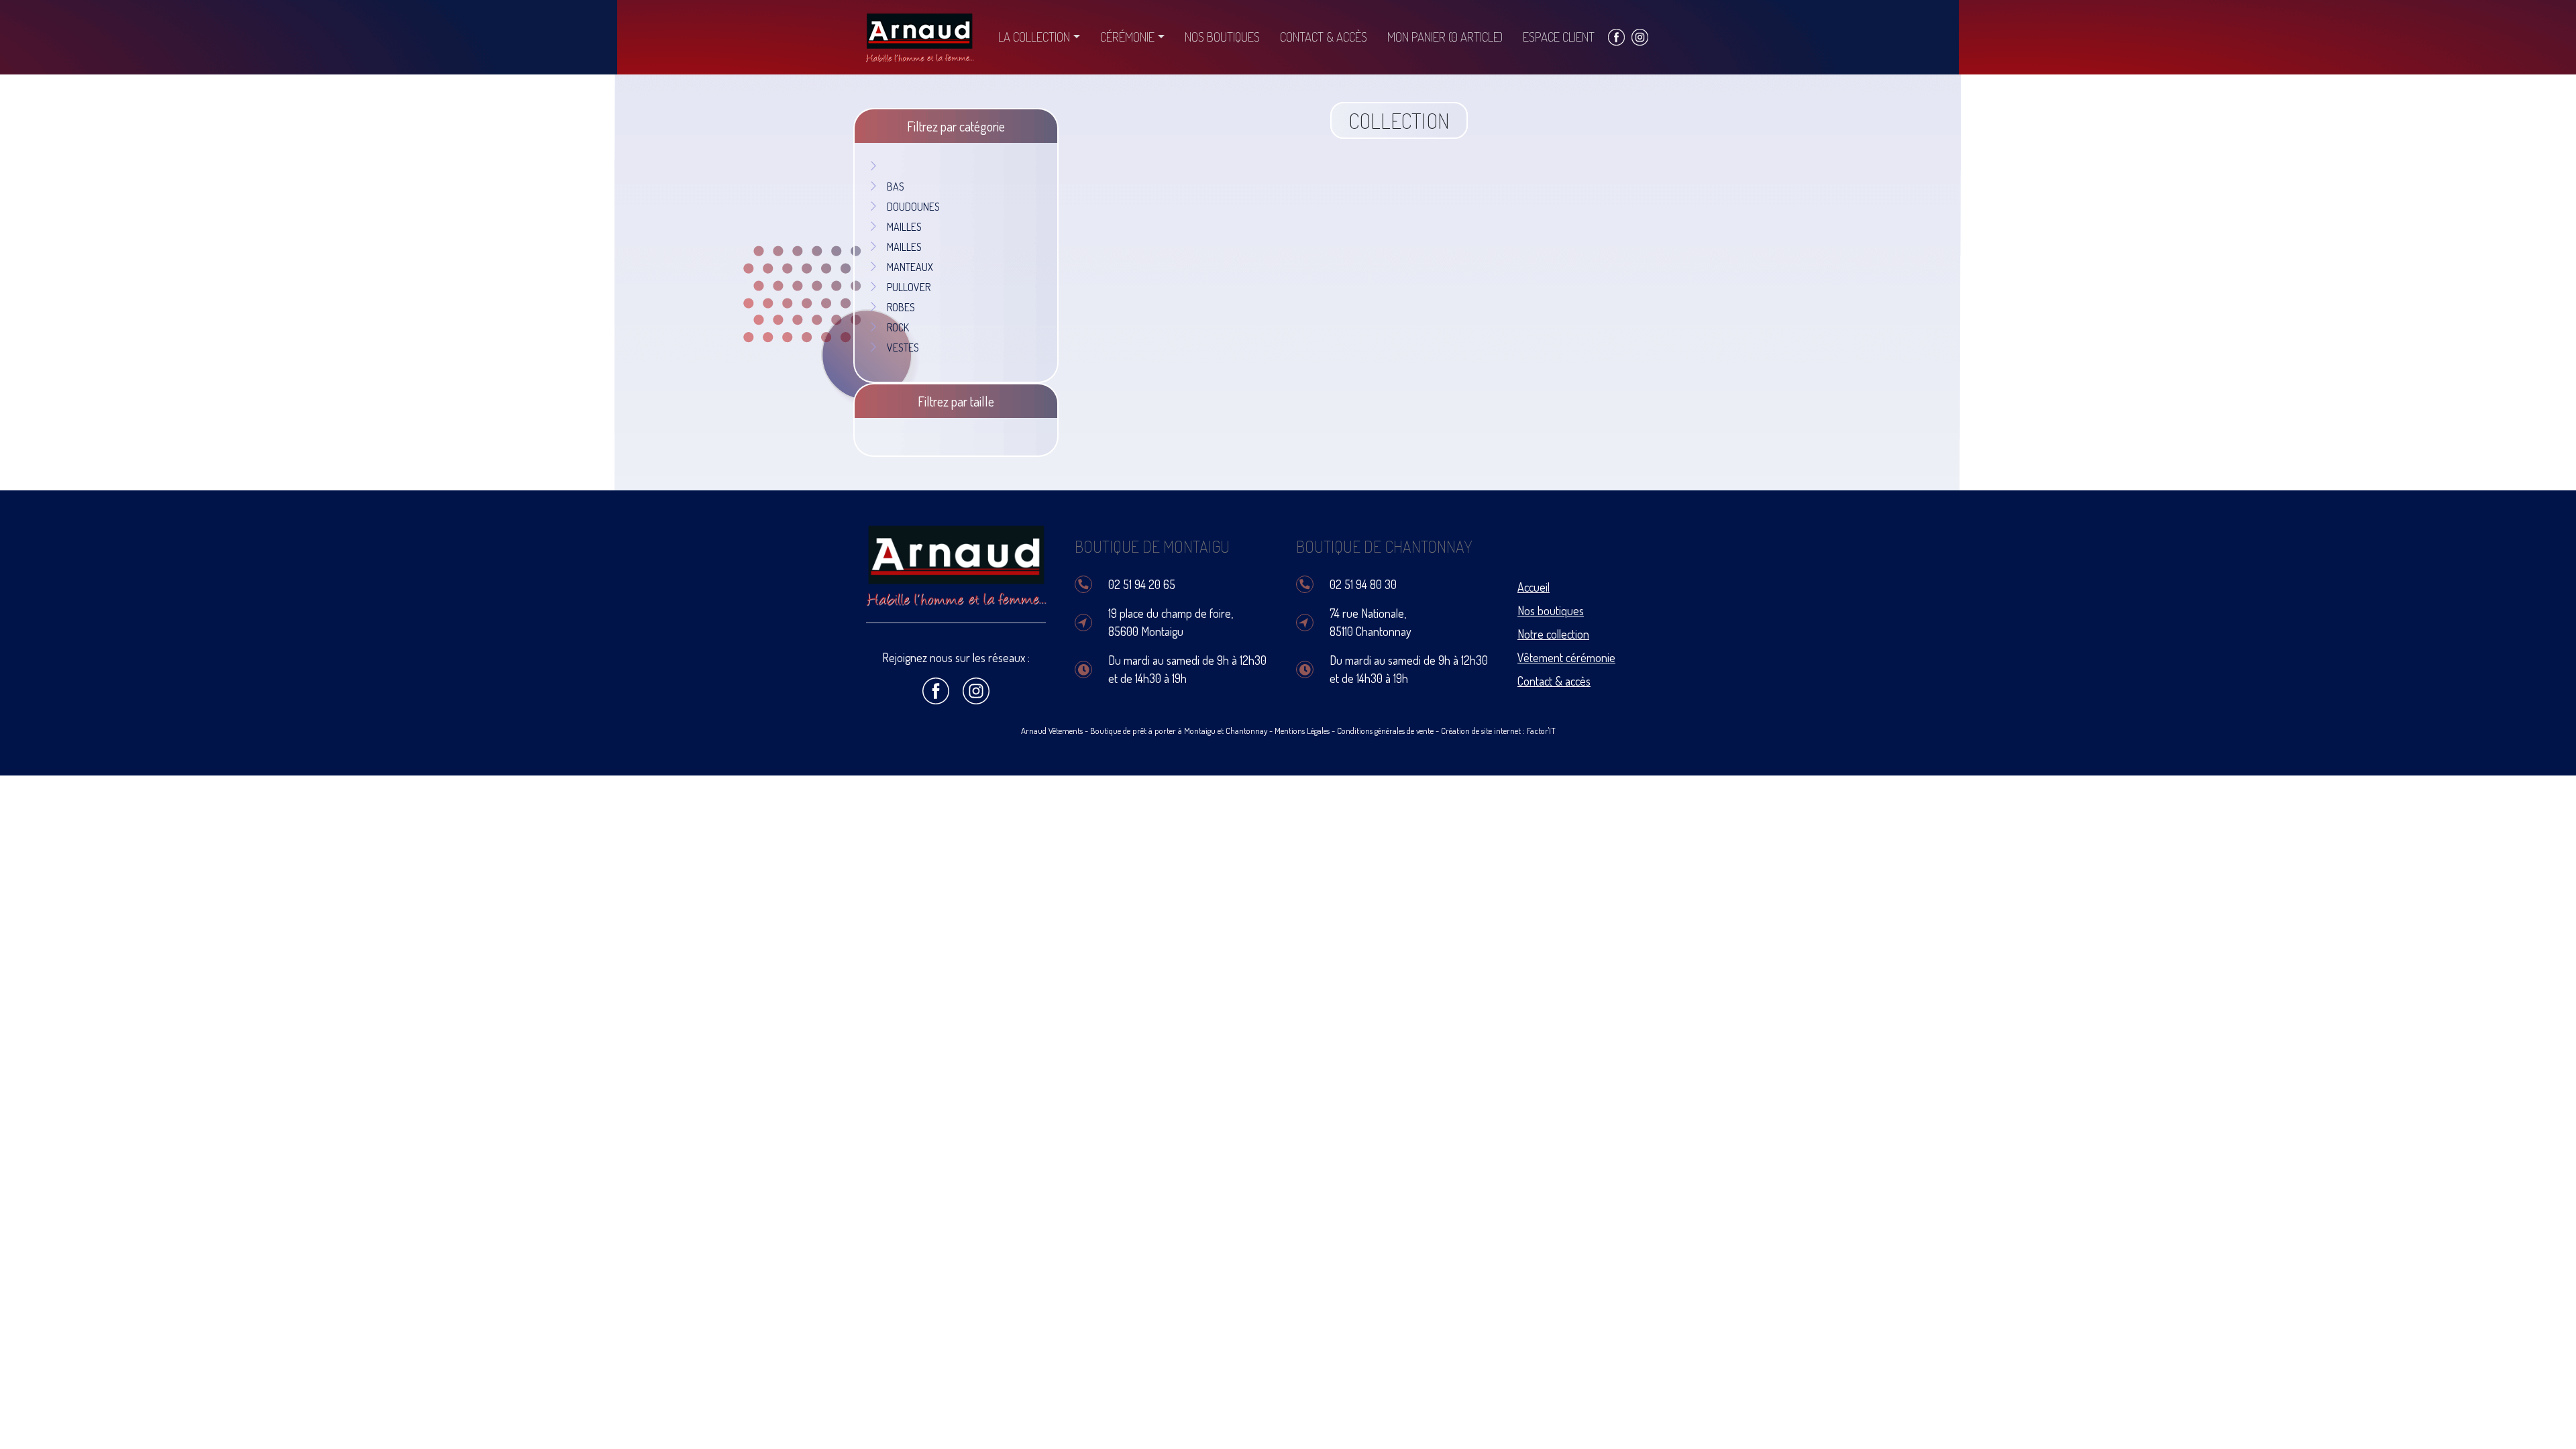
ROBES (901, 307)
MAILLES (904, 227)
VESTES (903, 347)
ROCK (898, 327)
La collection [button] (1034, 37)
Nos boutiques (1222, 37)
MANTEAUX (910, 267)
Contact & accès (1324, 37)
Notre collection (1553, 634)
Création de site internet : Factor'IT (1498, 731)
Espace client (1559, 37)
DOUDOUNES (913, 207)
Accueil (1534, 587)
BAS (896, 186)
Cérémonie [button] (1127, 37)
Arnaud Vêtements (1052, 731)
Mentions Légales (1302, 731)
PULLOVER (909, 287)
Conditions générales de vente (1385, 731)
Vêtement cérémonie (1566, 657)
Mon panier (1445, 37)
